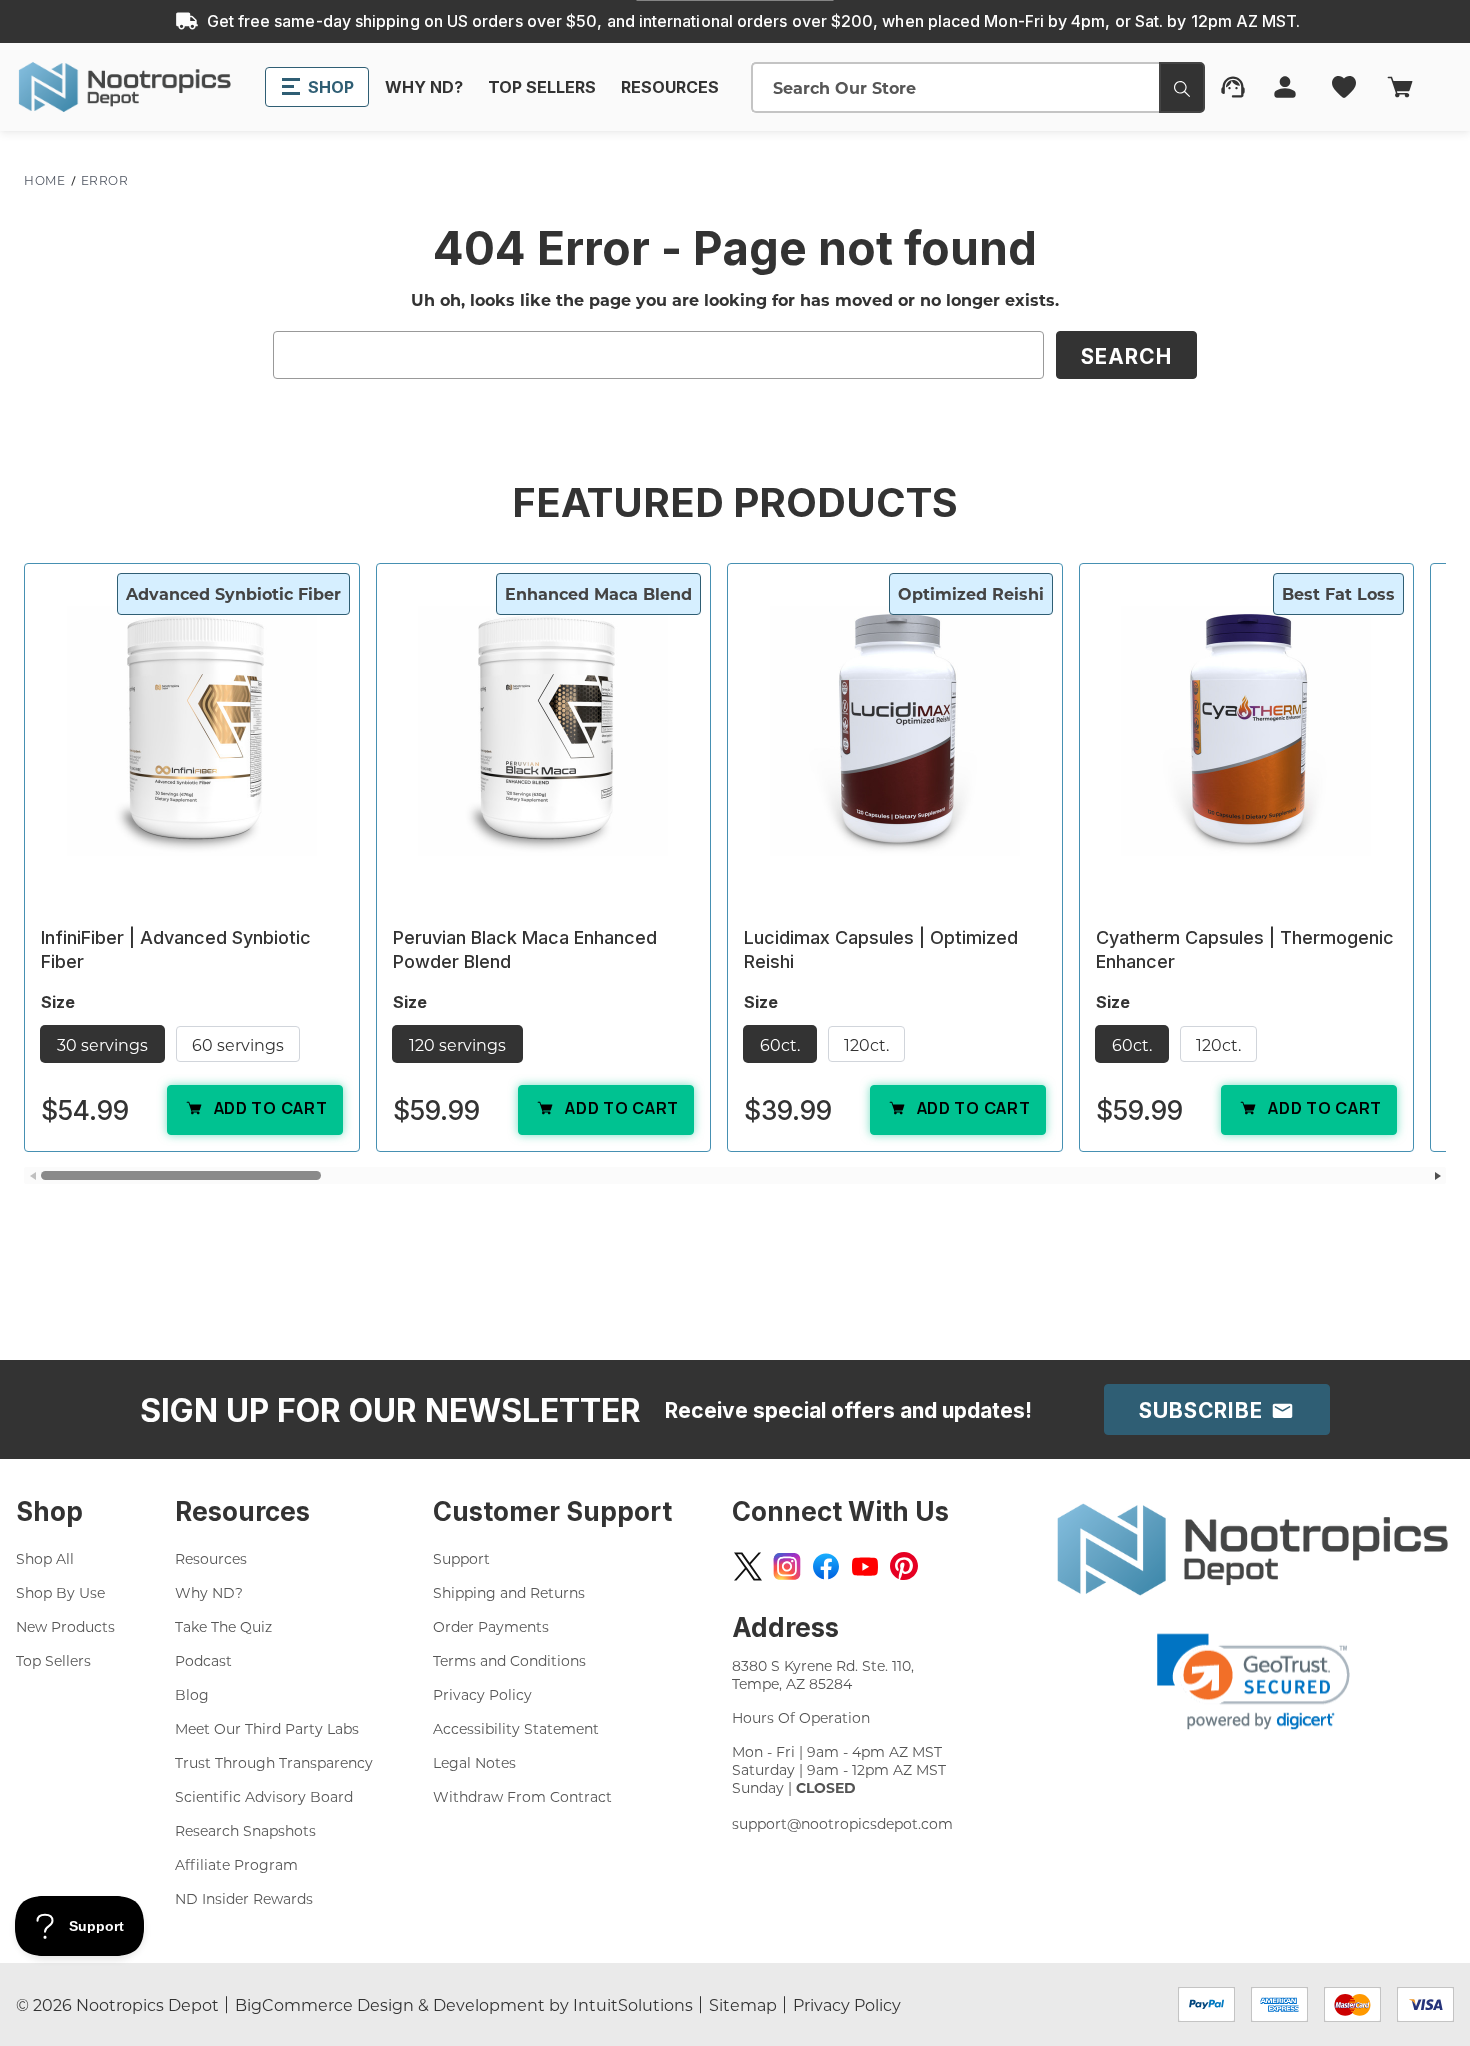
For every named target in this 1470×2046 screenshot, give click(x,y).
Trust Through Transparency (274, 1762)
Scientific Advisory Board (264, 1796)
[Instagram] (787, 1566)
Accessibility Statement (516, 1728)
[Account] (1286, 87)
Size (60, 1002)
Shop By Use (60, 1592)
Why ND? (209, 1592)
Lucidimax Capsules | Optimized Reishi (881, 949)
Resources (211, 1558)
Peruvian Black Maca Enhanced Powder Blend (525, 949)
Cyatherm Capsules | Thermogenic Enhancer (1245, 949)
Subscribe (1204, 1410)
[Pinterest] (904, 1566)
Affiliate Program (236, 1864)
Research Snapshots (245, 1830)
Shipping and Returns (509, 1592)
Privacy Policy (482, 1694)
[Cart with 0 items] (1415, 87)
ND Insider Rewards (244, 1898)
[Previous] (32, 1175)
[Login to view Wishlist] (1346, 87)
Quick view (191, 730)
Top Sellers (53, 1660)
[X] (748, 1566)
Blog (192, 1694)
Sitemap (743, 2004)
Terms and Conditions (509, 1660)
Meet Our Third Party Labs (267, 1728)
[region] (735, 873)
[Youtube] (865, 1566)
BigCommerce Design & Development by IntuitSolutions (464, 2004)
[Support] (1235, 87)
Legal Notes (474, 1762)
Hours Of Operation (801, 1717)
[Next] (1437, 1175)
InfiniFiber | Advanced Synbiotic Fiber (176, 949)
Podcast (203, 1660)
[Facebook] (826, 1566)
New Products (65, 1626)
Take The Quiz (223, 1626)
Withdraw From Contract (522, 1796)
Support (461, 1558)
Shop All (45, 1558)
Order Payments (491, 1626)
